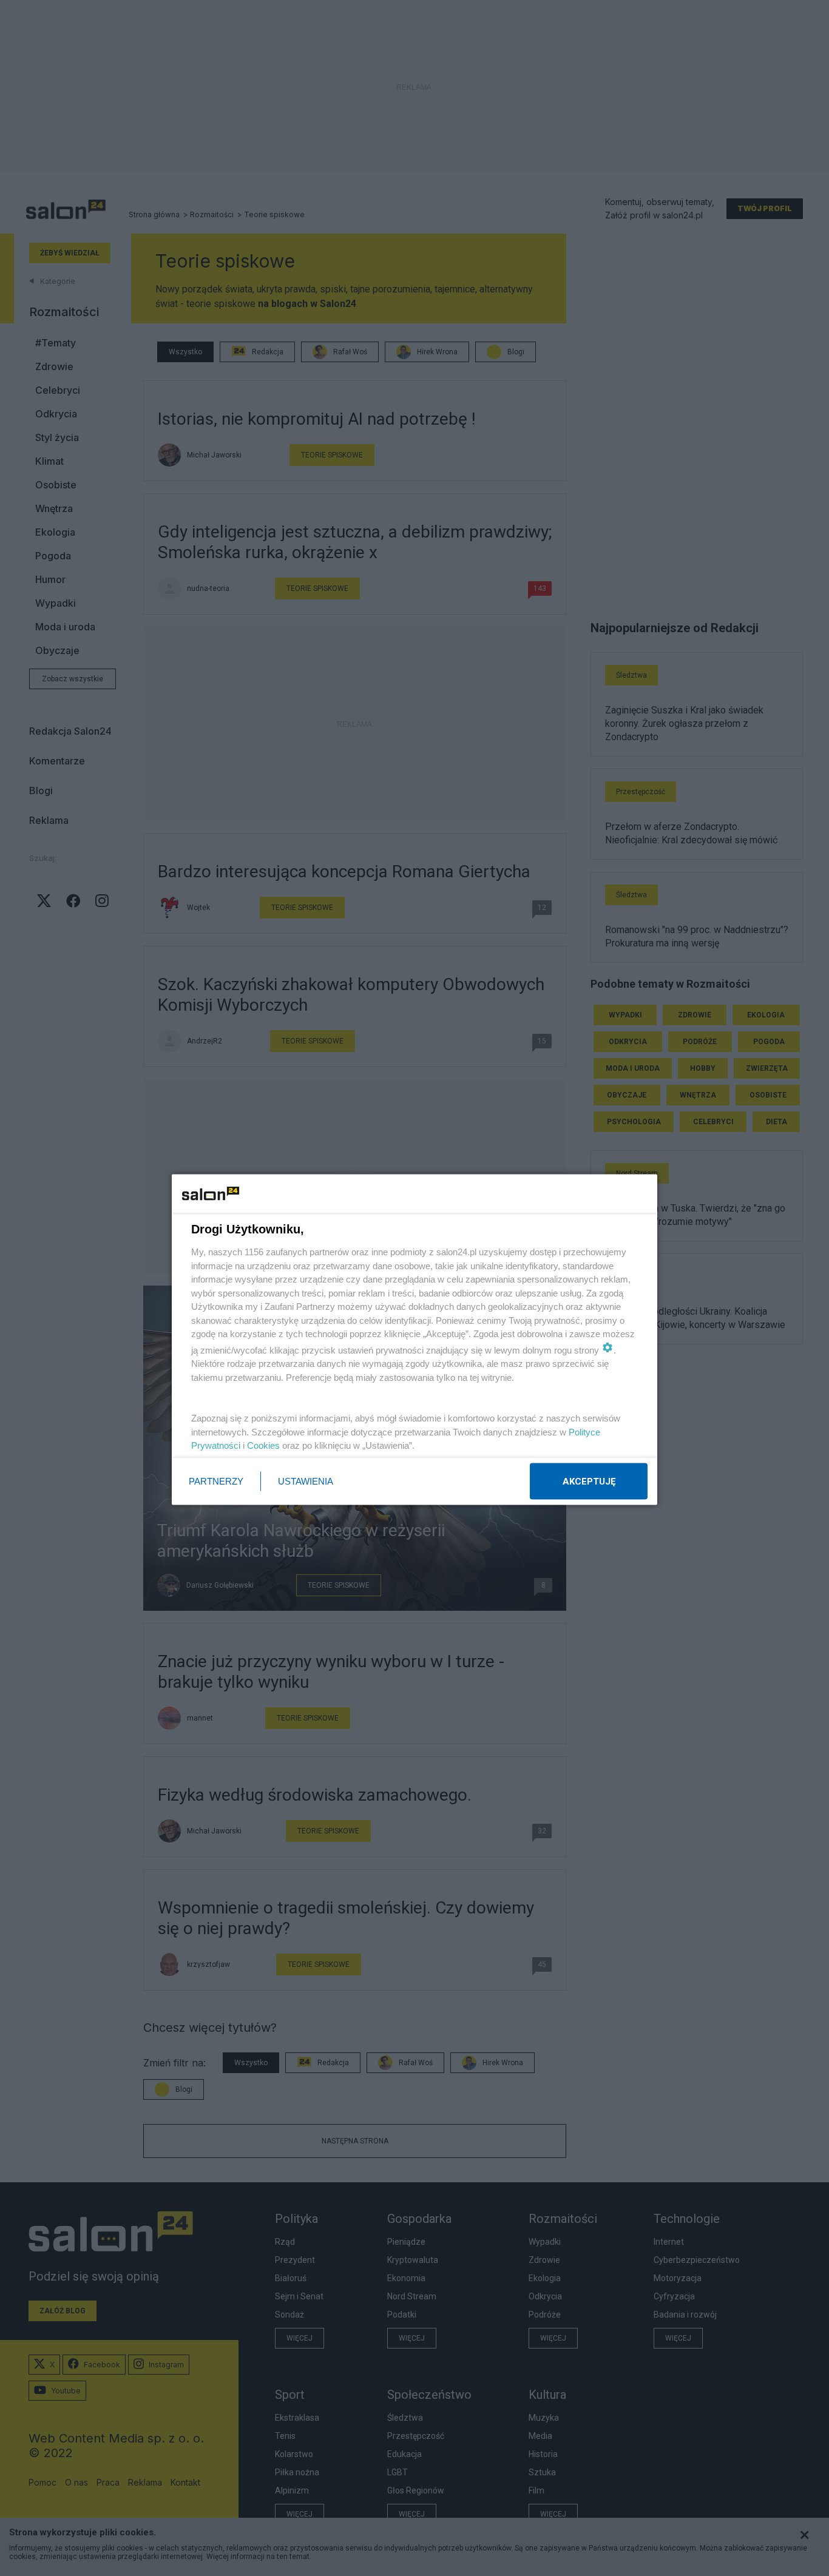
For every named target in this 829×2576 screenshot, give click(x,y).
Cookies (263, 1445)
